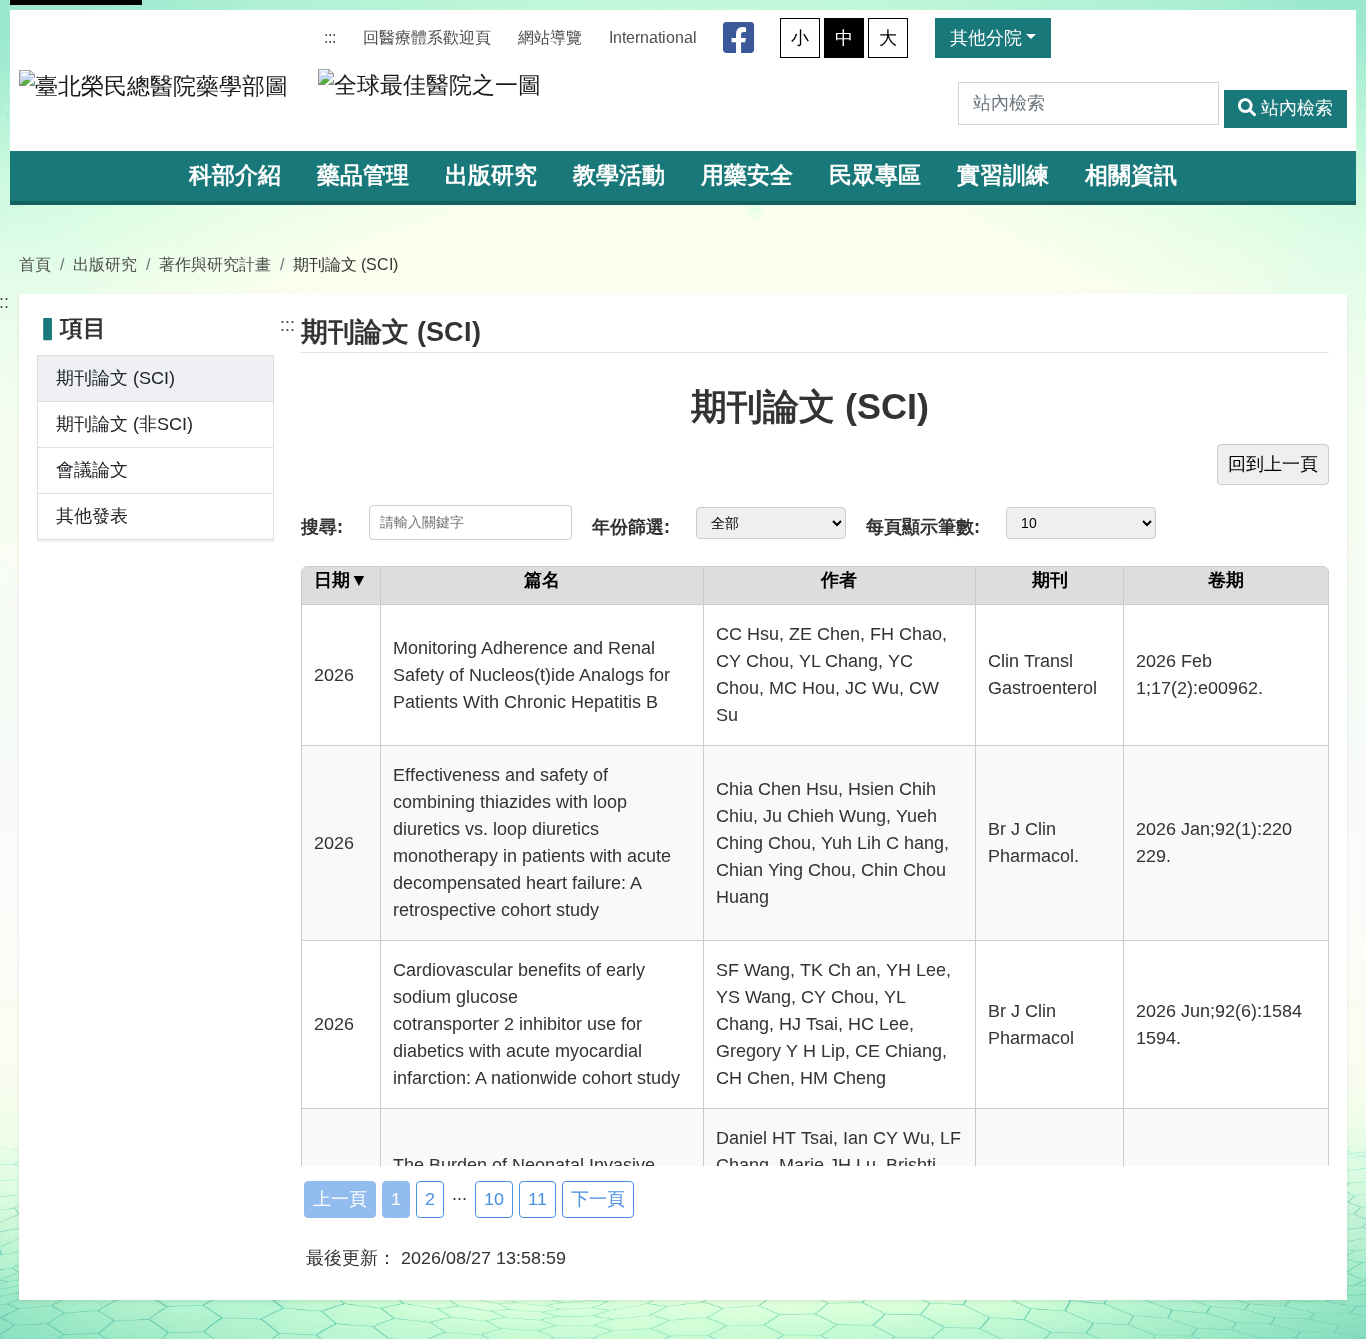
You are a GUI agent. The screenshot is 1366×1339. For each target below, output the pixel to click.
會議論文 (92, 470)
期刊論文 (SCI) (115, 378)
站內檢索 (1297, 108)
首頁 (35, 264)
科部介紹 (235, 175)
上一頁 (340, 1199)
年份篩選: (631, 527)
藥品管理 (363, 175)
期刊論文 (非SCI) (124, 424)
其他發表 (92, 516)
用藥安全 (747, 175)
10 (494, 1199)
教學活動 (619, 175)
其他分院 (986, 38)
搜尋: (322, 527)
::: (330, 37)
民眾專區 (875, 175)
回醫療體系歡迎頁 (427, 37)
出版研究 (491, 175)
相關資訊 (1131, 175)
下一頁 (598, 1199)
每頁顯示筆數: (923, 527)
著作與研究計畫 (215, 264)
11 (537, 1199)
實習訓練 (1003, 175)
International (653, 37)
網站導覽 (550, 37)
